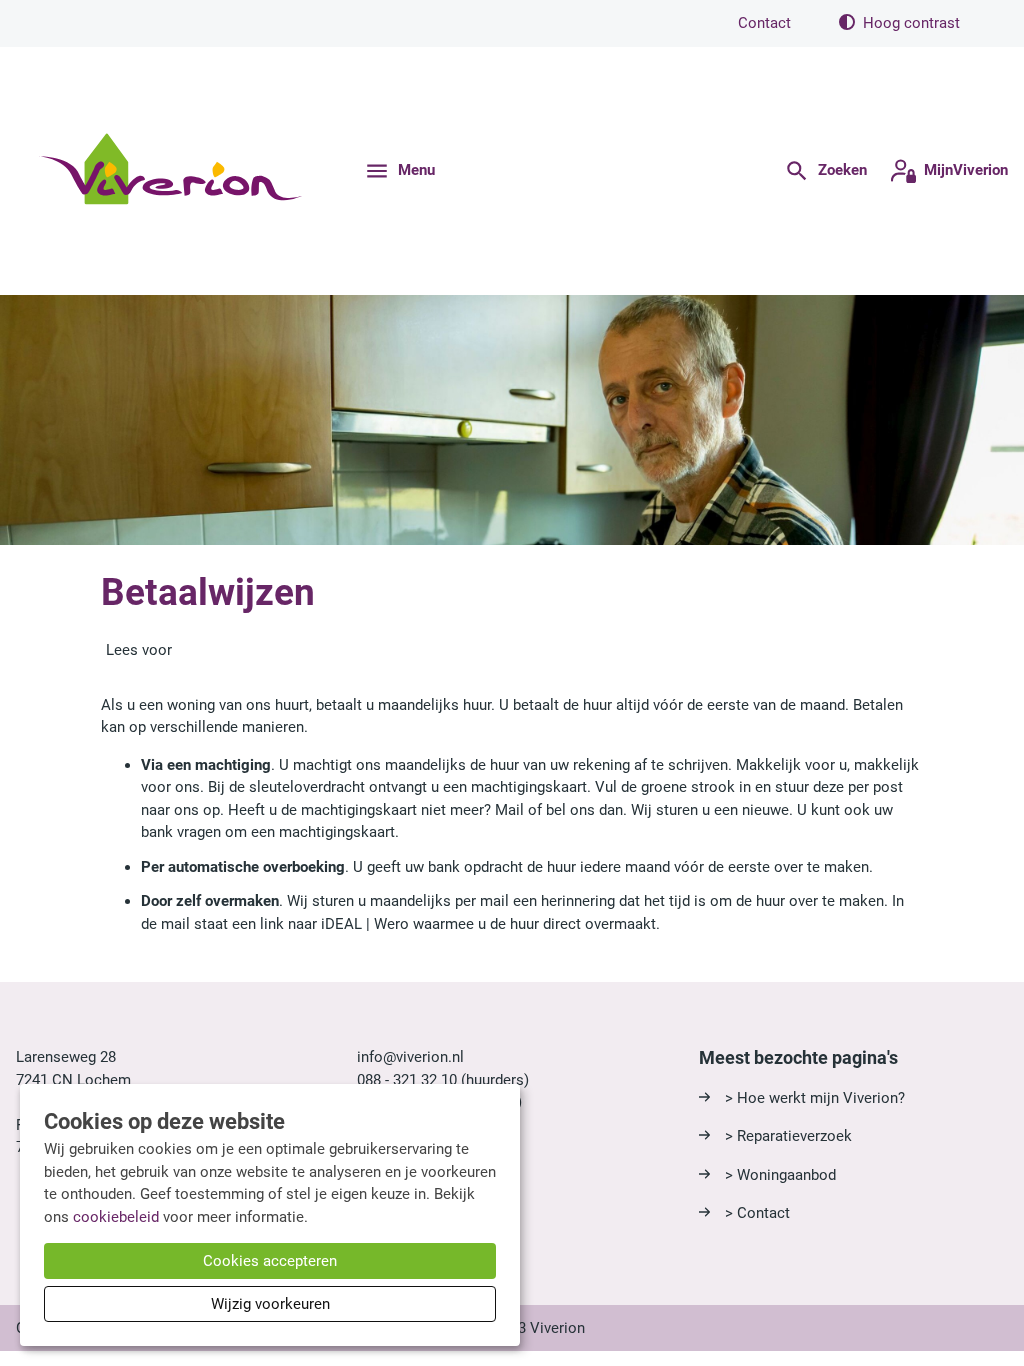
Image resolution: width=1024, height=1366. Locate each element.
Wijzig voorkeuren (270, 1304)
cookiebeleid (116, 1217)
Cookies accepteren (270, 1261)
